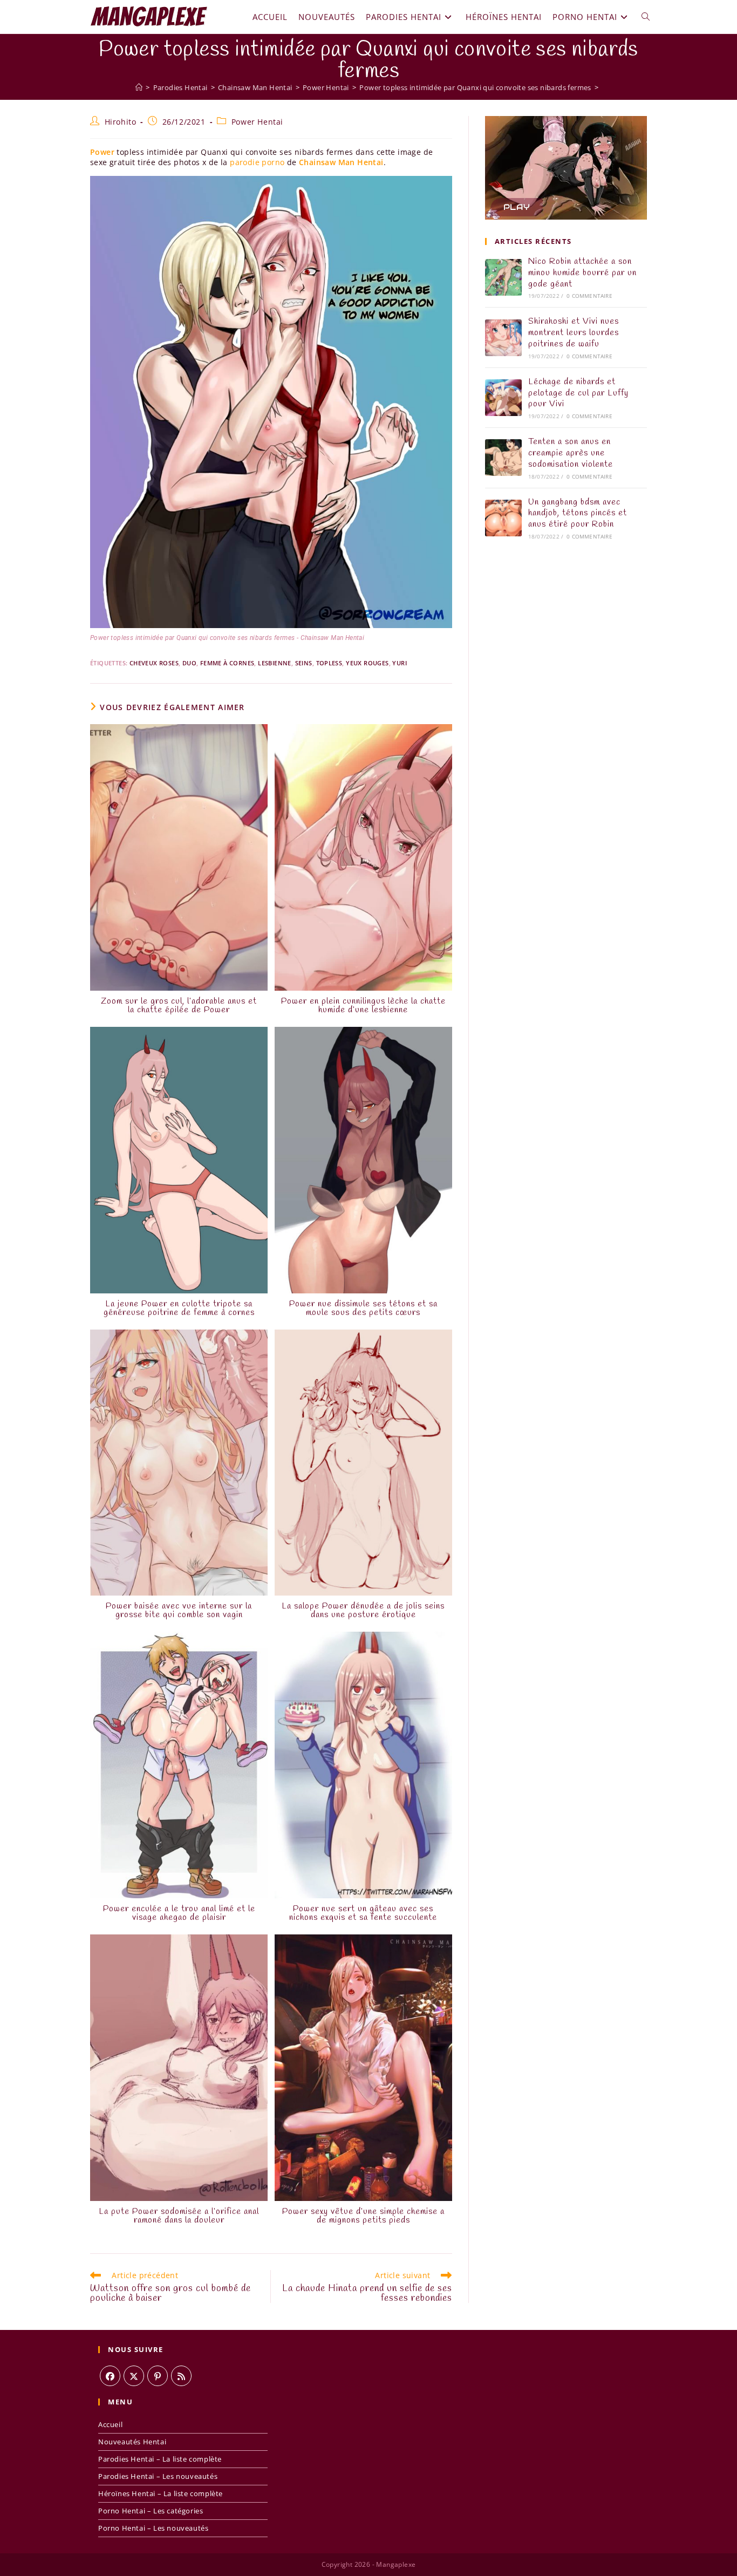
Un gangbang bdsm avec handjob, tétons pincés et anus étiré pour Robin (578, 513)
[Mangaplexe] (139, 87)
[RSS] (181, 2376)
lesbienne (275, 663)
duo (189, 663)
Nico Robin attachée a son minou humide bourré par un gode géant (582, 273)
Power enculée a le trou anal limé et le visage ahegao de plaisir (179, 1913)
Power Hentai (257, 122)
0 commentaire (589, 296)
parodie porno (257, 162)
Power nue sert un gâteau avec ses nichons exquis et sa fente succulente (363, 1913)
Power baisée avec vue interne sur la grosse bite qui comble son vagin (179, 1611)
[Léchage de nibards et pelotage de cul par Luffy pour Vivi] (503, 398)
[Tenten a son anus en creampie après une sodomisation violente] (503, 458)
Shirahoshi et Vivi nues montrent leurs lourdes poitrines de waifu (574, 333)
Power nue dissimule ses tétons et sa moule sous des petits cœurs (363, 1309)
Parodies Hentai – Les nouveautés (158, 2476)
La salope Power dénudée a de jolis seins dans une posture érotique (363, 1611)
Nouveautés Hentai (132, 2442)
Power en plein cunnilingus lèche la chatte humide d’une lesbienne (363, 1006)
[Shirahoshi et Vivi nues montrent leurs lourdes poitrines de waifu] (503, 338)
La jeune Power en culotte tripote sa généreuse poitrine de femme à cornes (179, 1309)
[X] (134, 2376)
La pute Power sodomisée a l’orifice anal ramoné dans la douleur (179, 2216)
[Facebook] (110, 2376)
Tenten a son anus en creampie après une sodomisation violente (571, 453)
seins (304, 663)
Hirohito (121, 122)
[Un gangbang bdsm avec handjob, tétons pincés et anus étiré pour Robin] (503, 518)
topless (329, 663)
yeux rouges (367, 663)
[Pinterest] (158, 2376)
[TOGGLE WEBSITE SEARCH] (646, 17)
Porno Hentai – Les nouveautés (153, 2528)
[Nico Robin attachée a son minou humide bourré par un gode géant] (503, 277)
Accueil (110, 2424)
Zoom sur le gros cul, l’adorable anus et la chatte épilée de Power (179, 1006)
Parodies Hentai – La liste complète (160, 2459)
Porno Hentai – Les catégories (151, 2511)
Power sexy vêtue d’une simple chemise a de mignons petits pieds (363, 2216)
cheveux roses (154, 663)
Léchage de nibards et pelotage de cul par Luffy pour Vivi (578, 393)
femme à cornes (227, 663)
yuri (400, 663)
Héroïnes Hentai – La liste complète (161, 2493)
